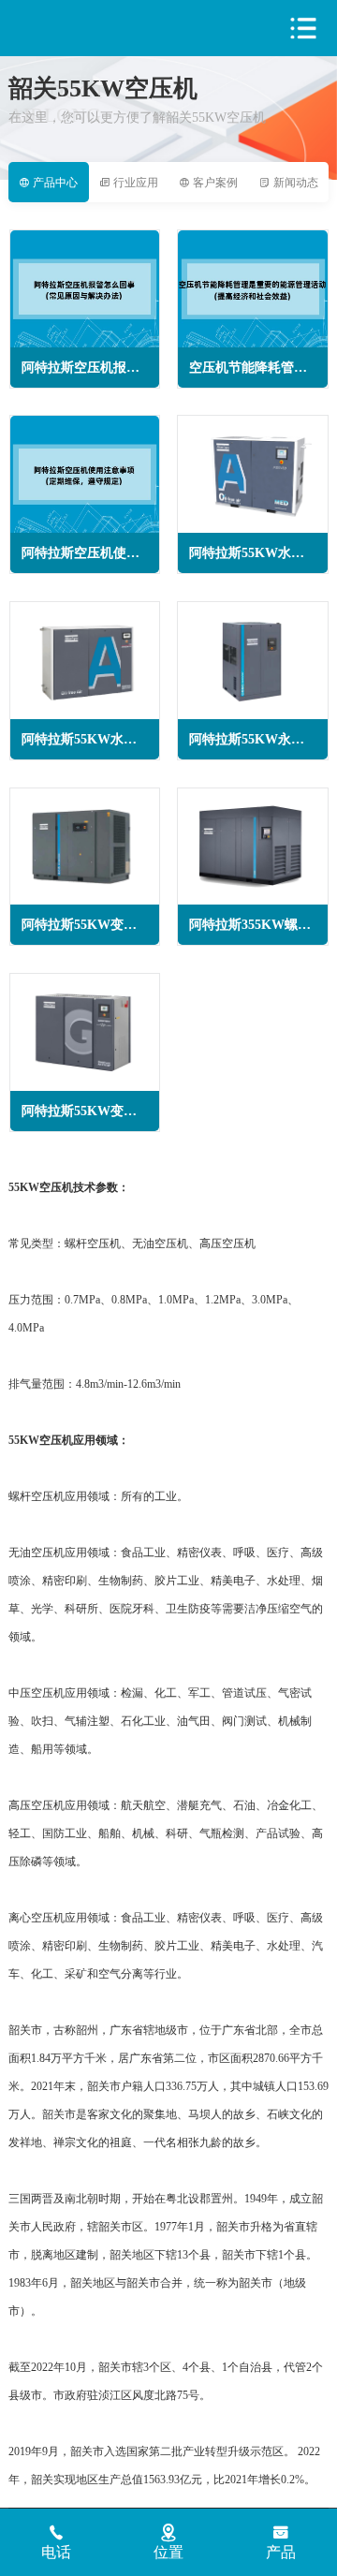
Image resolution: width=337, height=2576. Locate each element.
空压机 (89, 29)
